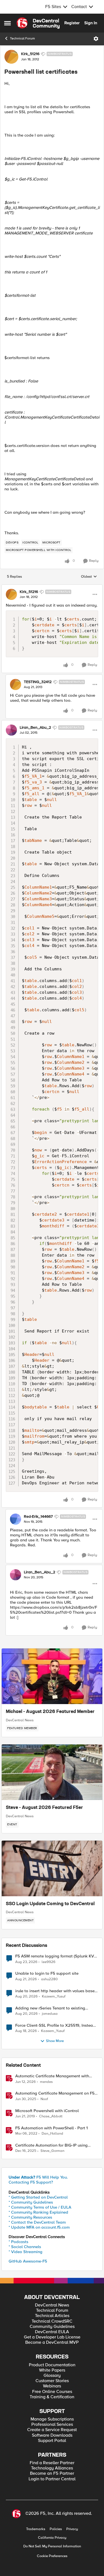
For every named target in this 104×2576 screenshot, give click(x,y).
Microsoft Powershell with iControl (47, 2111)
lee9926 (49, 1962)
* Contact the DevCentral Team (37, 2222)
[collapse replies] (52, 587)
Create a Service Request (52, 2430)
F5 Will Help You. (38, 2177)
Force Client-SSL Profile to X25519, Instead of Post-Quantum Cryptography (55, 2025)
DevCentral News (20, 1720)
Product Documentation (52, 2365)
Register (72, 23)
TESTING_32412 (38, 682)
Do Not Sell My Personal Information (52, 2546)
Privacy (72, 2529)
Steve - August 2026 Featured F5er (44, 1808)
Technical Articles (52, 2316)
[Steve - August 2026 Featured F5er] (52, 1772)
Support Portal (52, 2441)
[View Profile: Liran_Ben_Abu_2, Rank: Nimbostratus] (11, 730)
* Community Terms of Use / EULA (40, 2207)
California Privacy (52, 2538)
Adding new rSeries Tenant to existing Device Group (50, 2008)
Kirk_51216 (30, 54)
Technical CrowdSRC (52, 2321)
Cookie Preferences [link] (52, 2556)
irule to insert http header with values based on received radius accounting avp (56, 1991)
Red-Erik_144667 (38, 1517)
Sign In (91, 23)
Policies (56, 2529)
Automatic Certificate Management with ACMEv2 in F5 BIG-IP (52, 2076)
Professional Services (52, 2425)
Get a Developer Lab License (52, 2337)
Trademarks (36, 2529)
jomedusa (50, 2014)
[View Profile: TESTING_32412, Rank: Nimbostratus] (16, 684)
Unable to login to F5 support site (47, 1973)
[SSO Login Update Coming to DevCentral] (52, 1868)
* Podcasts (18, 2242)
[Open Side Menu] (7, 23)
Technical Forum (22, 39)
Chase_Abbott (51, 2116)
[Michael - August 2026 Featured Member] (52, 1676)
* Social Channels (25, 2247)
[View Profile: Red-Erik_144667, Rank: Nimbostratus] (16, 1519)
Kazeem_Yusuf (54, 1997)
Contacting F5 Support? (31, 2182)
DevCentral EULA (52, 2332)
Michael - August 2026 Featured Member (50, 1712)
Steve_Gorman (52, 2151)
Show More (55, 2041)
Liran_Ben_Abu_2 (35, 728)
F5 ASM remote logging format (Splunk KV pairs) (55, 1956)
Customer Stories (52, 2381)
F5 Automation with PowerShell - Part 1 (51, 2128)
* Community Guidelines (31, 2202)
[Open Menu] (96, 39)
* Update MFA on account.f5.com (39, 2227)
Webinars (52, 2386)
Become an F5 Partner (52, 2474)
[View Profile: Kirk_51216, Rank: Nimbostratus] (11, 57)
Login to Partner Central (52, 2479)
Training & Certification (52, 2397)
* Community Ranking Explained (38, 2212)
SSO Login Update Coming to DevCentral (50, 1904)
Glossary (52, 2376)
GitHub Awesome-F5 (28, 2261)
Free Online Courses (52, 2392)
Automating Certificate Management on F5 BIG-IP (55, 2093)
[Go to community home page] (38, 23)
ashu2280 (49, 1979)
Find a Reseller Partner (52, 2463)
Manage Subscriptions (52, 2419)
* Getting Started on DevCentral (38, 2197)
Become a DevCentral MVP (52, 2343)
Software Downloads (52, 2435)
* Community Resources (30, 2217)
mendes (46, 2082)
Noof (44, 2099)
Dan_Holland (52, 2134)
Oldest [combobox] (89, 577)
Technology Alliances (52, 2468)
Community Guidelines (52, 2327)
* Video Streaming (26, 2252)
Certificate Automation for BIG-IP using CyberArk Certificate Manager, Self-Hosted (55, 2145)
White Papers (52, 2370)
